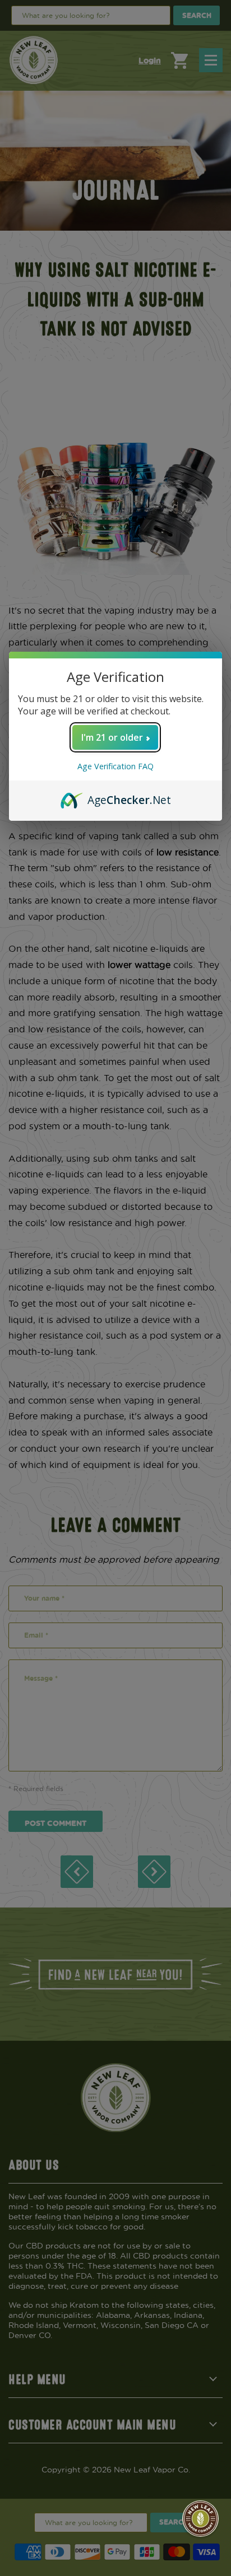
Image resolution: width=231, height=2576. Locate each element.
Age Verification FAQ (115, 766)
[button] (200, 2519)
